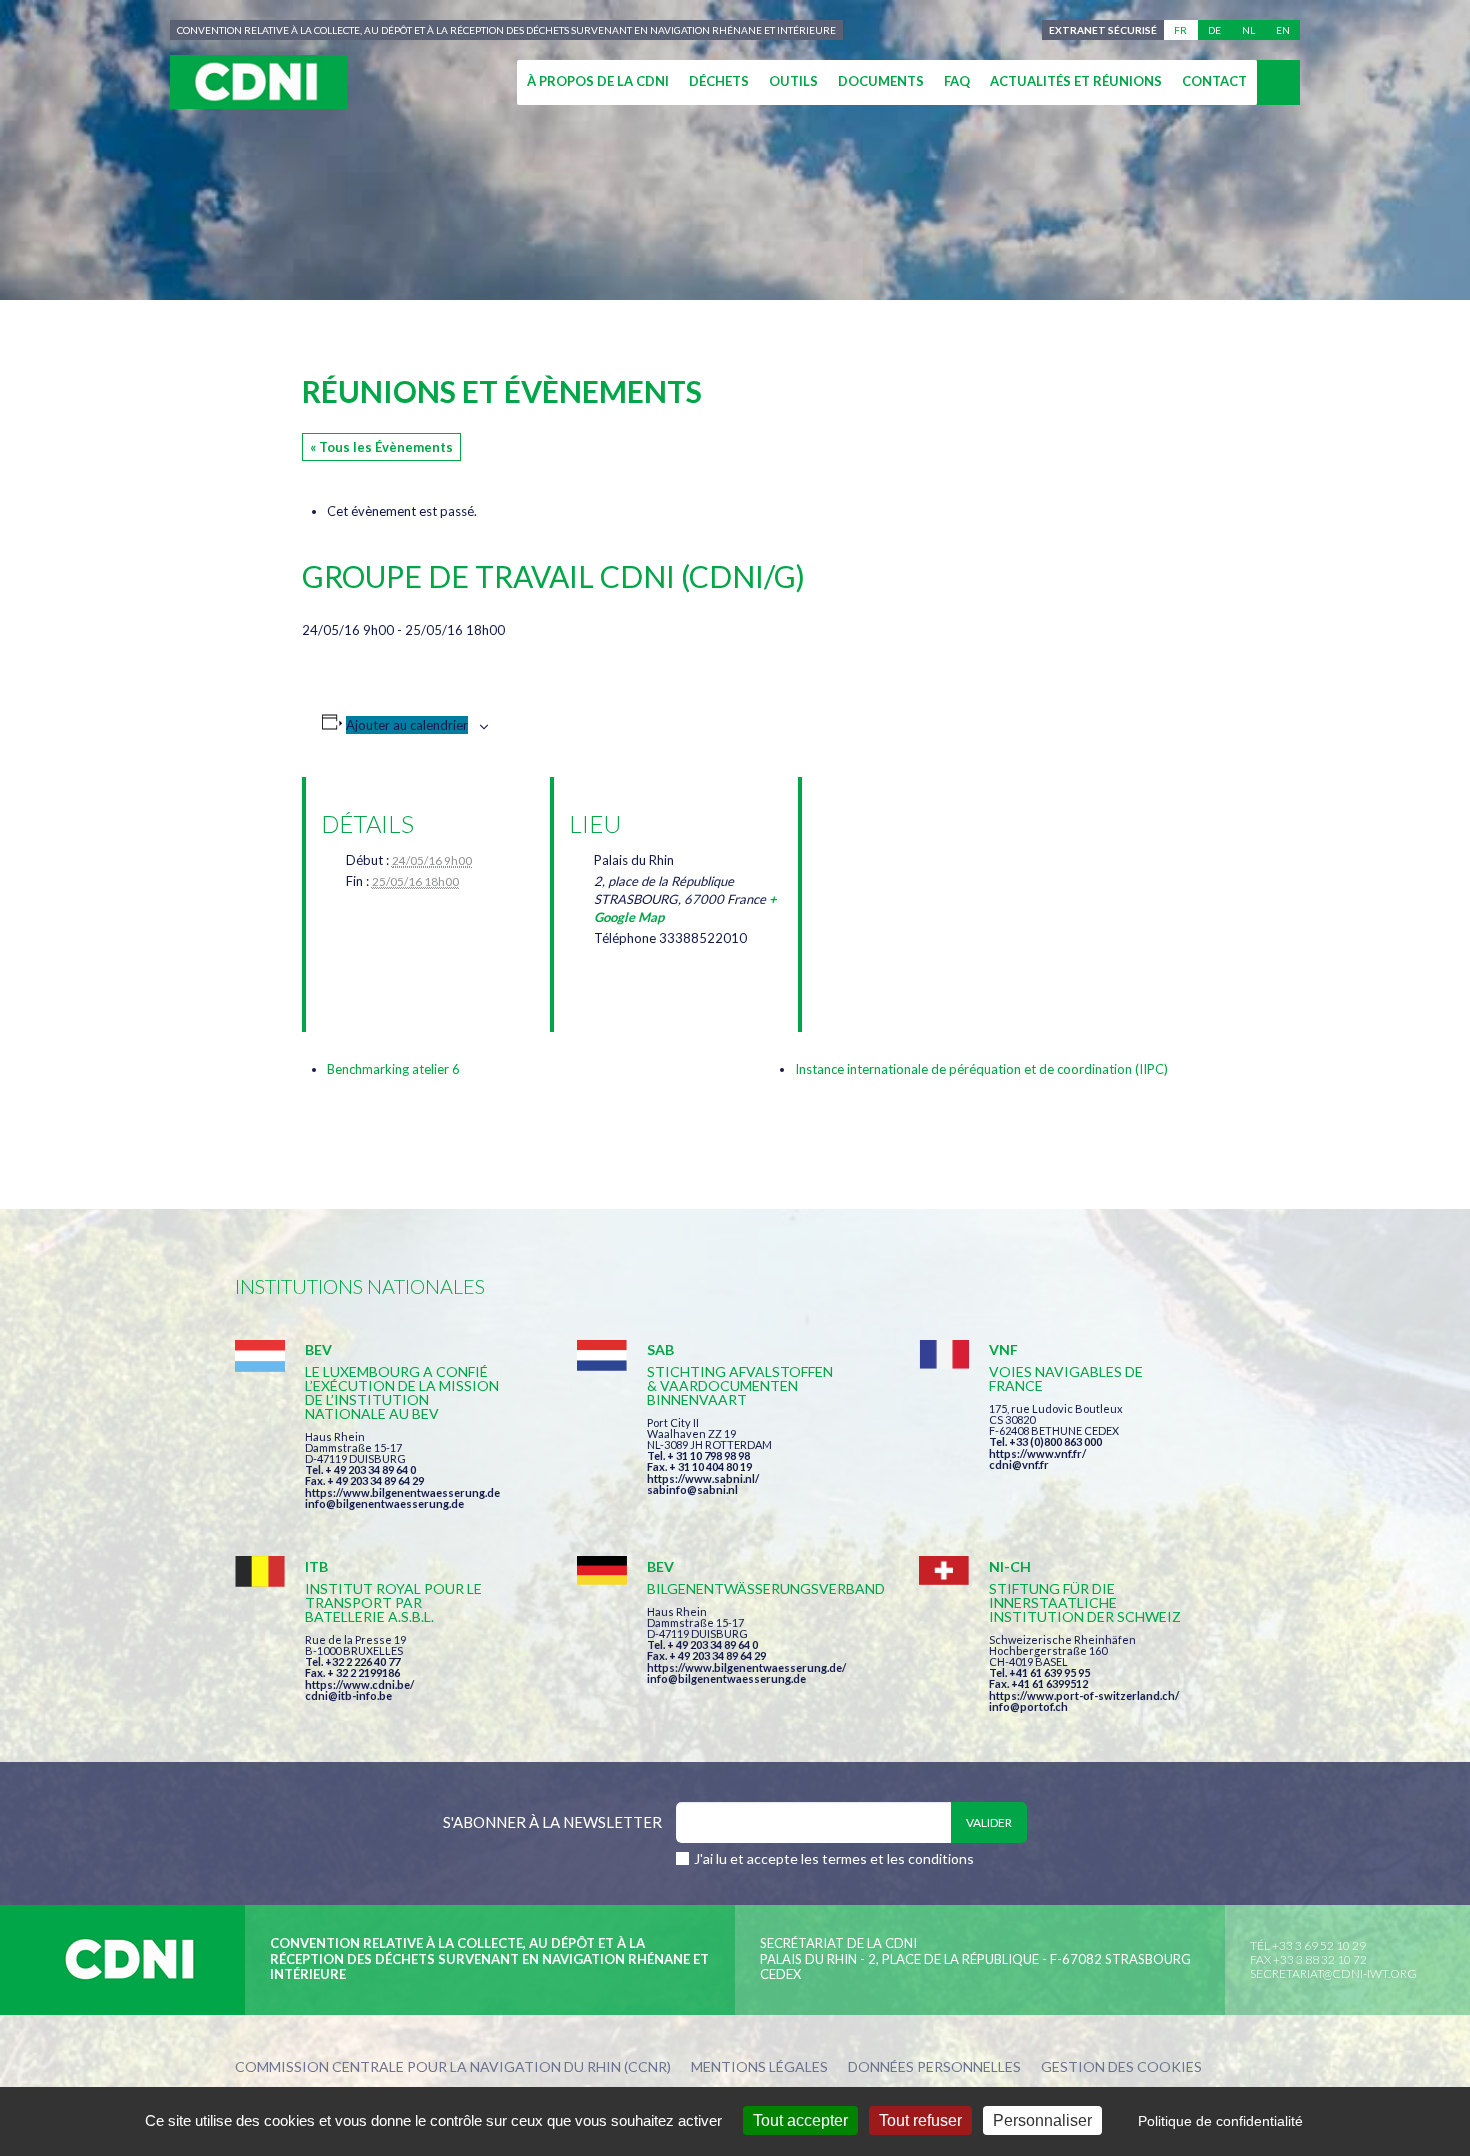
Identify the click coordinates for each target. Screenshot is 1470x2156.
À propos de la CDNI (598, 81)
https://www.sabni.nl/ (703, 1478)
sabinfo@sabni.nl (692, 1489)
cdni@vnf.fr (1019, 1464)
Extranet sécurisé (1103, 30)
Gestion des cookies (1121, 2067)
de (1214, 30)
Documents (881, 81)
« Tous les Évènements (381, 447)
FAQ (957, 81)
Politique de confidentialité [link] (1220, 2121)
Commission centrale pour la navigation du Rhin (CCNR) (453, 2067)
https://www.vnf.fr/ (1037, 1453)
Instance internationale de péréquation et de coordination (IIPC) (981, 1069)
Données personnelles (934, 2067)
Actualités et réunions (1076, 81)
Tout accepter (800, 2120)
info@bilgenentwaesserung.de (384, 1503)
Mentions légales (759, 2067)
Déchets (719, 81)
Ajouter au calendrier (407, 725)
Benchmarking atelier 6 (393, 1069)
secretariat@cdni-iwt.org (1333, 1973)
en (1283, 30)
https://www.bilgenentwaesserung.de (402, 1492)
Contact (1214, 81)
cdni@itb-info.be (348, 1695)
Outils (793, 81)
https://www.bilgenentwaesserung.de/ (746, 1667)
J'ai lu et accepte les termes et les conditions (834, 1858)
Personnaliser (1042, 2120)
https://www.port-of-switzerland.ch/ (1084, 1695)
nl (1248, 30)
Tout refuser (920, 2120)
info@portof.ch (1028, 1706)
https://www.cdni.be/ (359, 1684)
